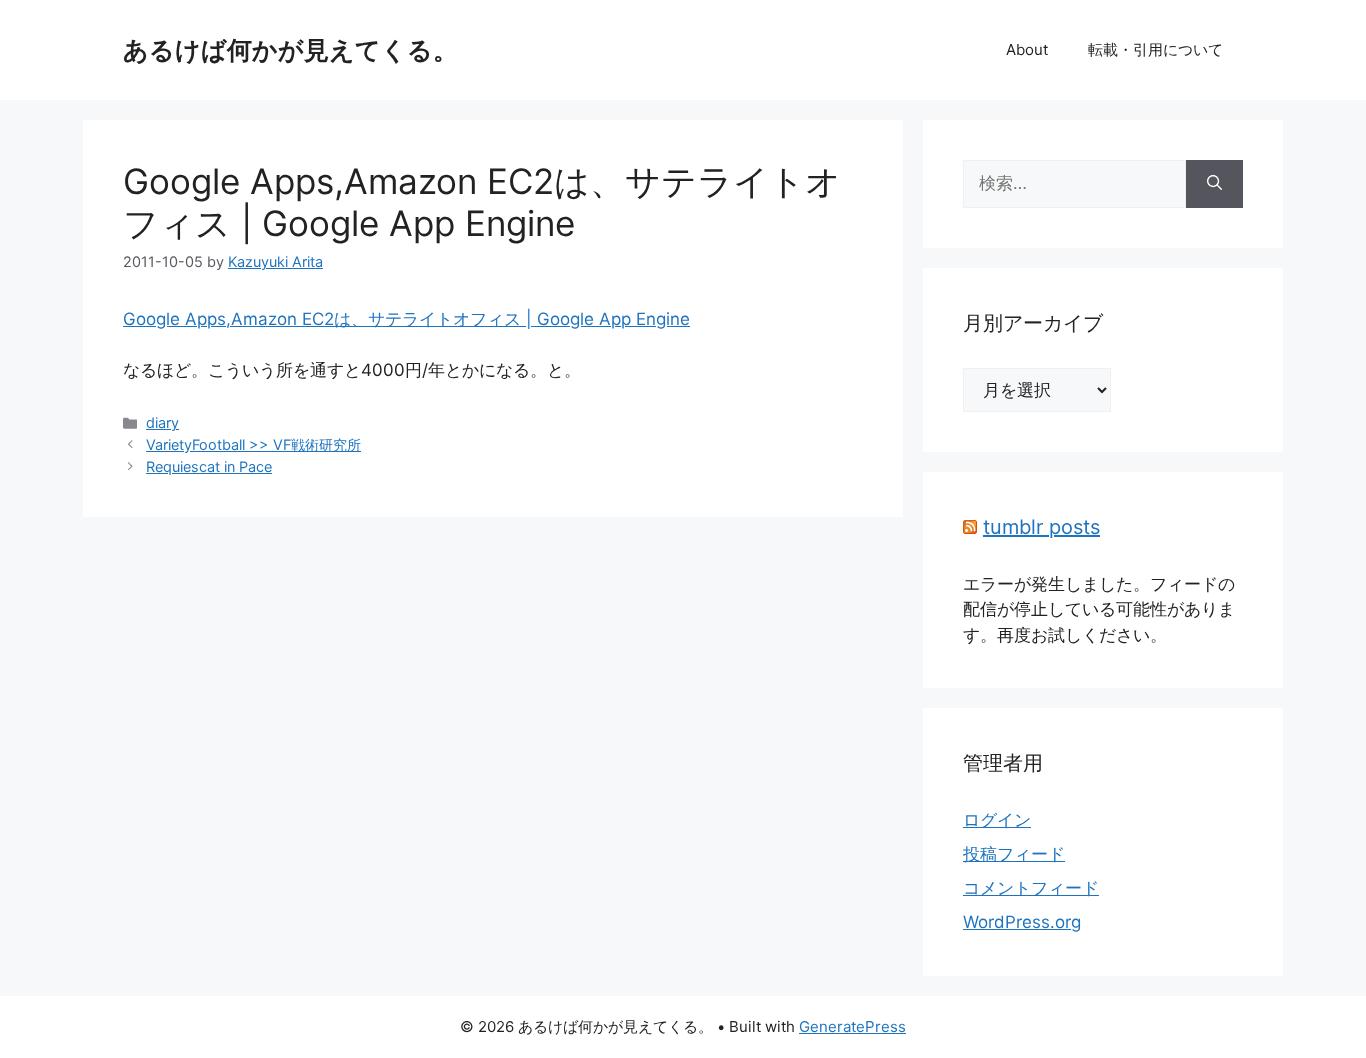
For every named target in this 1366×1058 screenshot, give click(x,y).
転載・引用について (1155, 49)
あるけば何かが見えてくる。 (290, 50)
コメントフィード (1031, 888)
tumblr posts (1041, 527)
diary (162, 422)
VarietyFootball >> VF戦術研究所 (253, 444)
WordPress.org (1022, 922)
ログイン (997, 820)
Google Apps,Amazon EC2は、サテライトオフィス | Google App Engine (482, 202)
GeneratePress (852, 1026)
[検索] (1214, 184)
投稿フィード (1014, 854)
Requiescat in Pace (209, 466)
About (1027, 49)
